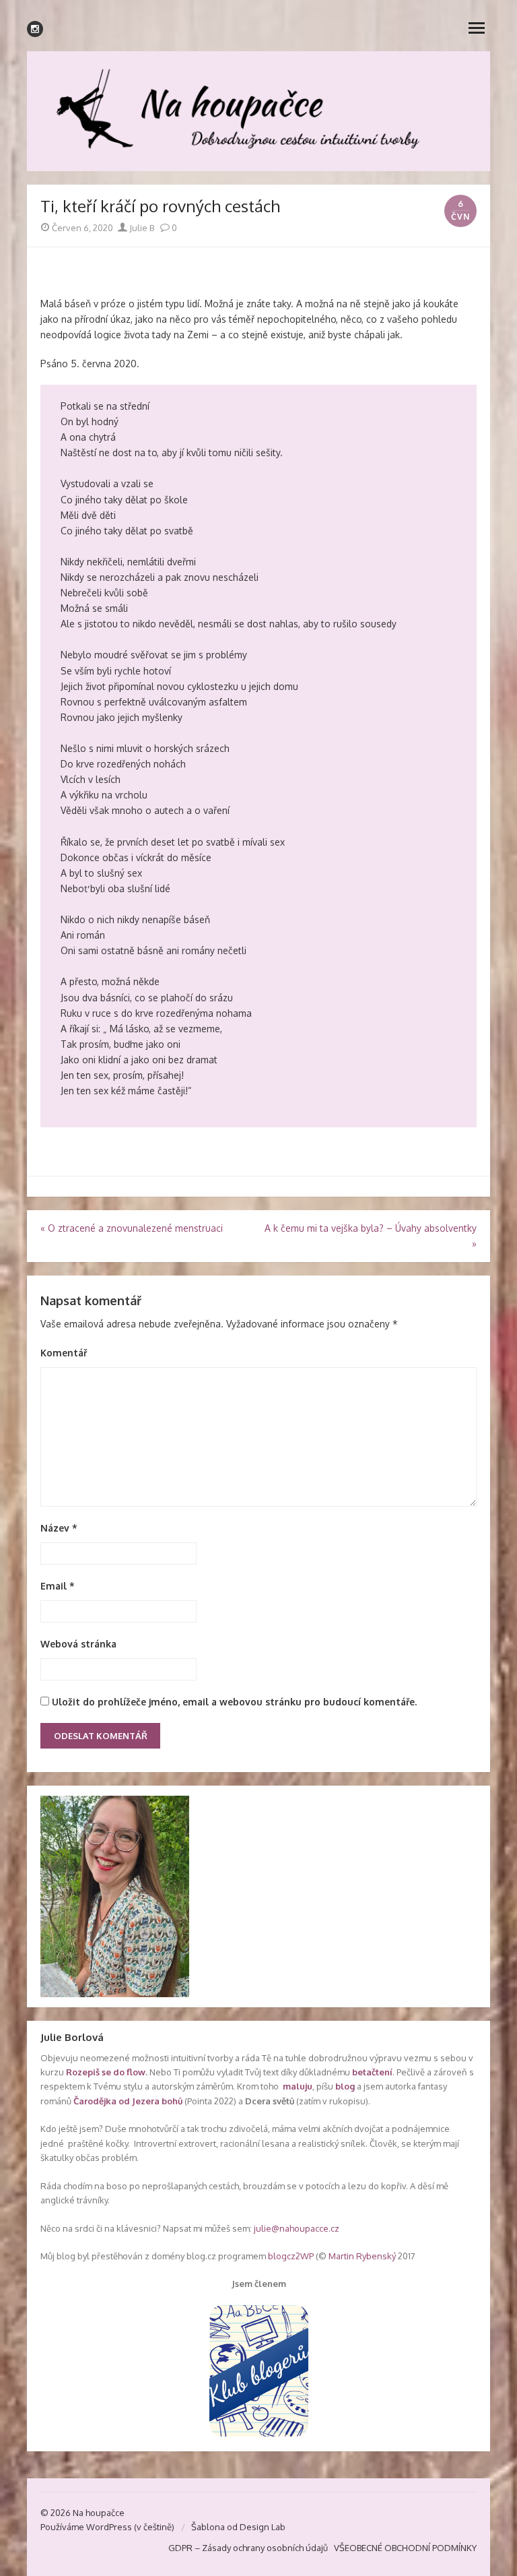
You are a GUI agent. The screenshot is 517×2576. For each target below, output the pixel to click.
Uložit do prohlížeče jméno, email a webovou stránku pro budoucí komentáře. (234, 1702)
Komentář (64, 1353)
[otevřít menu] (477, 27)
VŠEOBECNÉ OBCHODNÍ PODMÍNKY (405, 2548)
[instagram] (35, 29)
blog (345, 2086)
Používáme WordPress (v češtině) (107, 2527)
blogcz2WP (291, 2256)
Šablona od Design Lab (238, 2527)
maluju (298, 2086)
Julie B (141, 228)
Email (58, 1586)
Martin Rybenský (362, 2256)
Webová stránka (78, 1644)
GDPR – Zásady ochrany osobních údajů (248, 2548)
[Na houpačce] (258, 111)
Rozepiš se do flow (106, 2072)
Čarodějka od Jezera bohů (128, 2101)
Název (59, 1528)
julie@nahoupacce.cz (297, 2228)
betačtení (372, 2072)
